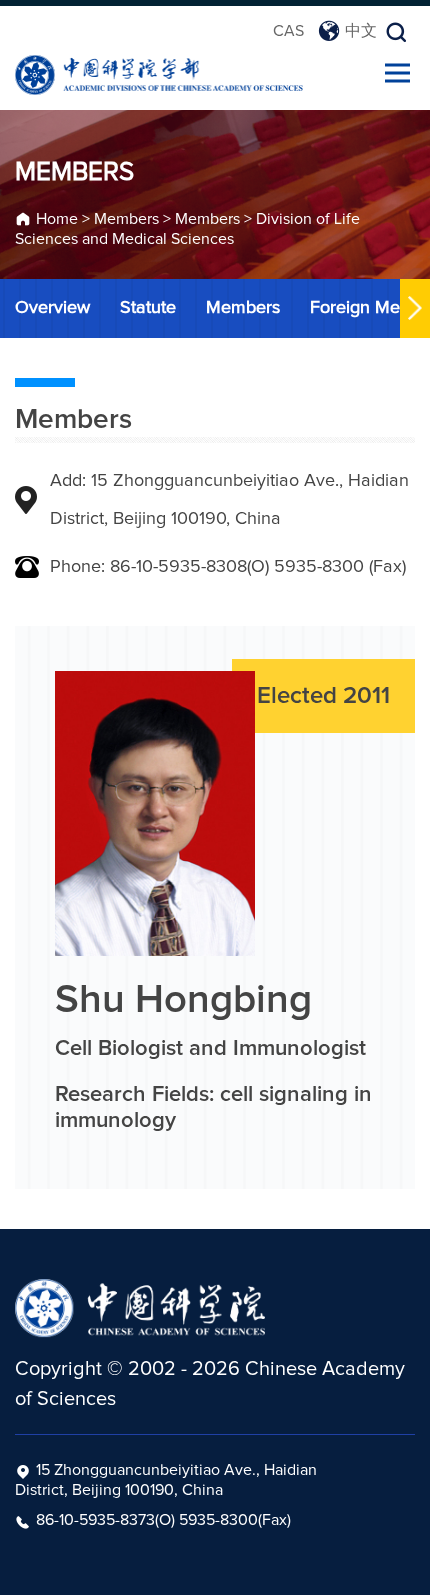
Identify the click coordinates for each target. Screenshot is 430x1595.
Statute (148, 308)
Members (126, 219)
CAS (288, 31)
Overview (52, 308)
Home (57, 219)
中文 (361, 31)
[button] (415, 308)
